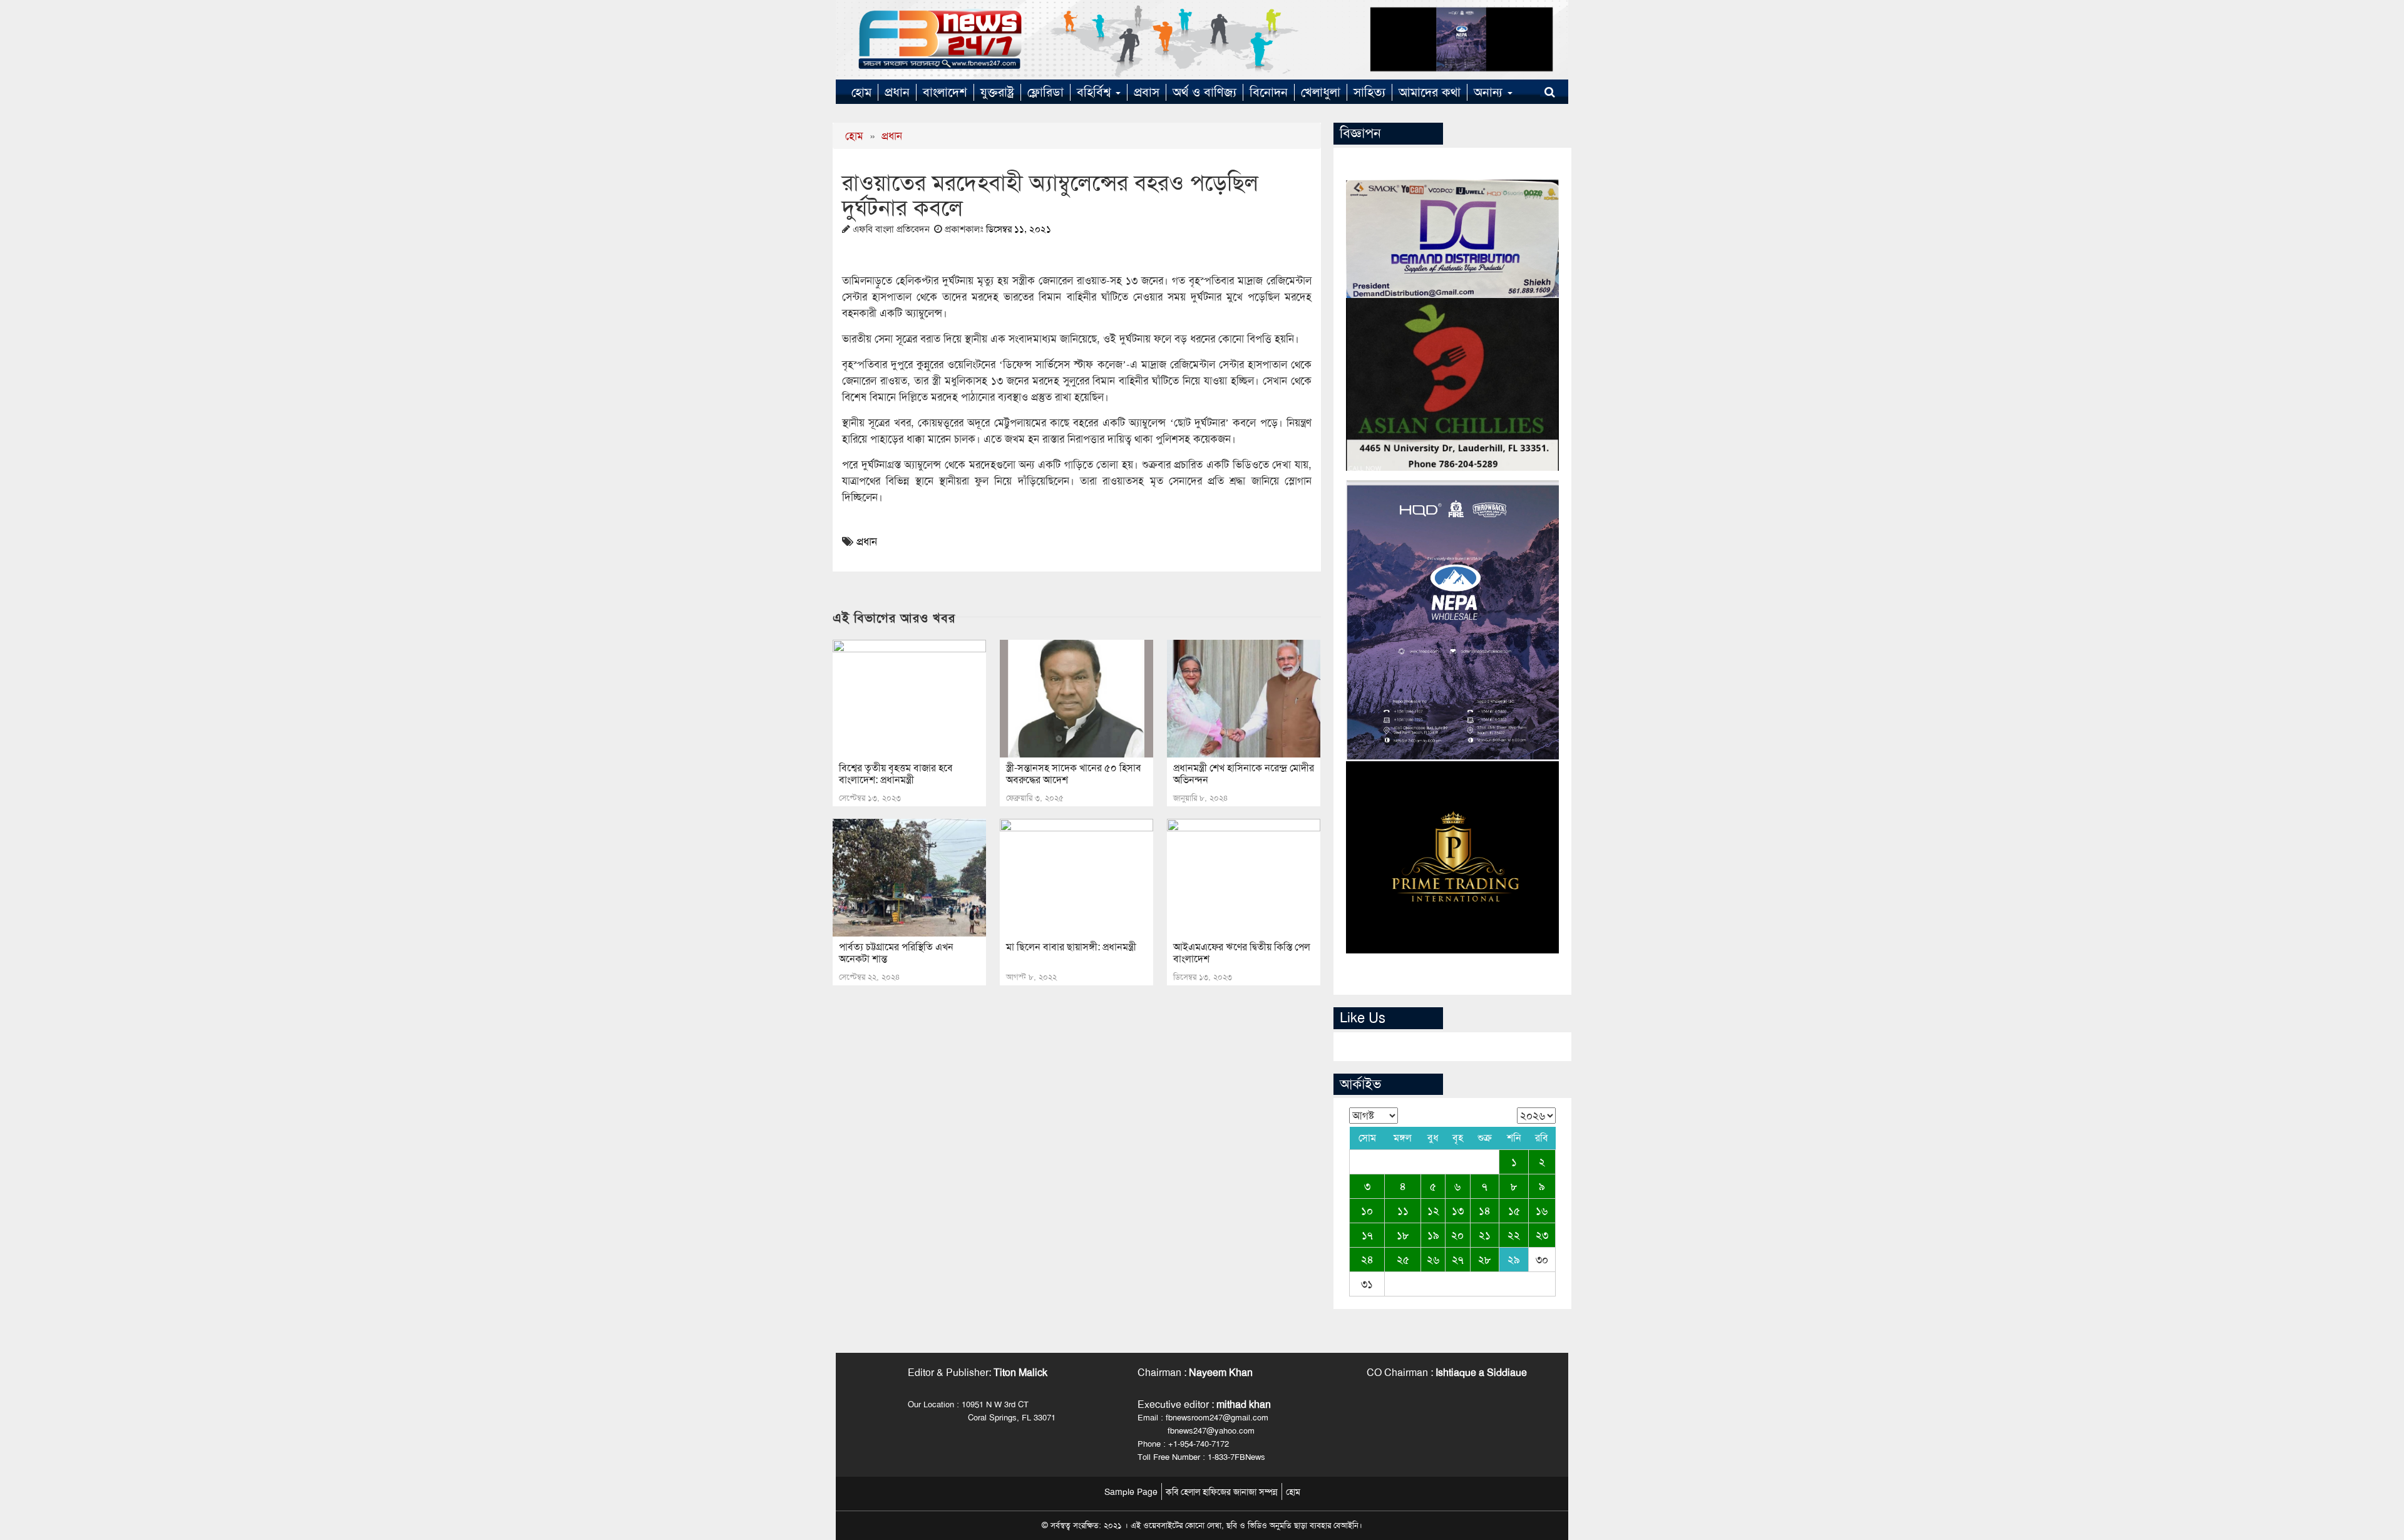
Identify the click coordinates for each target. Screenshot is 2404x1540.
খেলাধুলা (1321, 92)
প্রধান (897, 92)
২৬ (1433, 1260)
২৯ (1514, 1260)
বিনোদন (1269, 92)
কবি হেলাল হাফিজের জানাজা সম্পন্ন (1222, 1492)
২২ (1514, 1235)
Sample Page (1131, 1492)
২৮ (1485, 1260)
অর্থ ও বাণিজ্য (1205, 92)
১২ (1433, 1211)
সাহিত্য (1369, 92)
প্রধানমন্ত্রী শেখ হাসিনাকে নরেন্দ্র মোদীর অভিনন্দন (1244, 774)
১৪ (1485, 1211)
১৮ (1403, 1235)
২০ (1457, 1235)
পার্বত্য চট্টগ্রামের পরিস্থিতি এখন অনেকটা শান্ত (896, 953)
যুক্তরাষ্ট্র (997, 92)
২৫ (1403, 1260)
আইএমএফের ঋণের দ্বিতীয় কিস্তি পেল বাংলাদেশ (1242, 953)
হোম (861, 92)
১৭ (1367, 1235)
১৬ (1542, 1211)
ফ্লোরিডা (1045, 92)
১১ (1403, 1211)
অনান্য (1490, 92)
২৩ (1542, 1235)
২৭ (1458, 1260)
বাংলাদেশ (945, 92)
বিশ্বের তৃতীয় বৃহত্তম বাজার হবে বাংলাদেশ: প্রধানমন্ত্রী (896, 774)
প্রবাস (1147, 92)
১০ (1367, 1211)
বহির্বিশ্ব (1096, 92)
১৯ (1433, 1235)
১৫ (1514, 1211)
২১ (1485, 1235)
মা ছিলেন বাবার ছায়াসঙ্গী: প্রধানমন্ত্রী (1071, 947)
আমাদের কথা (1430, 92)
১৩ (1458, 1211)
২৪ (1367, 1260)
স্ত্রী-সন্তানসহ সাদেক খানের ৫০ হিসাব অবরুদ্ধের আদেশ (1074, 774)
